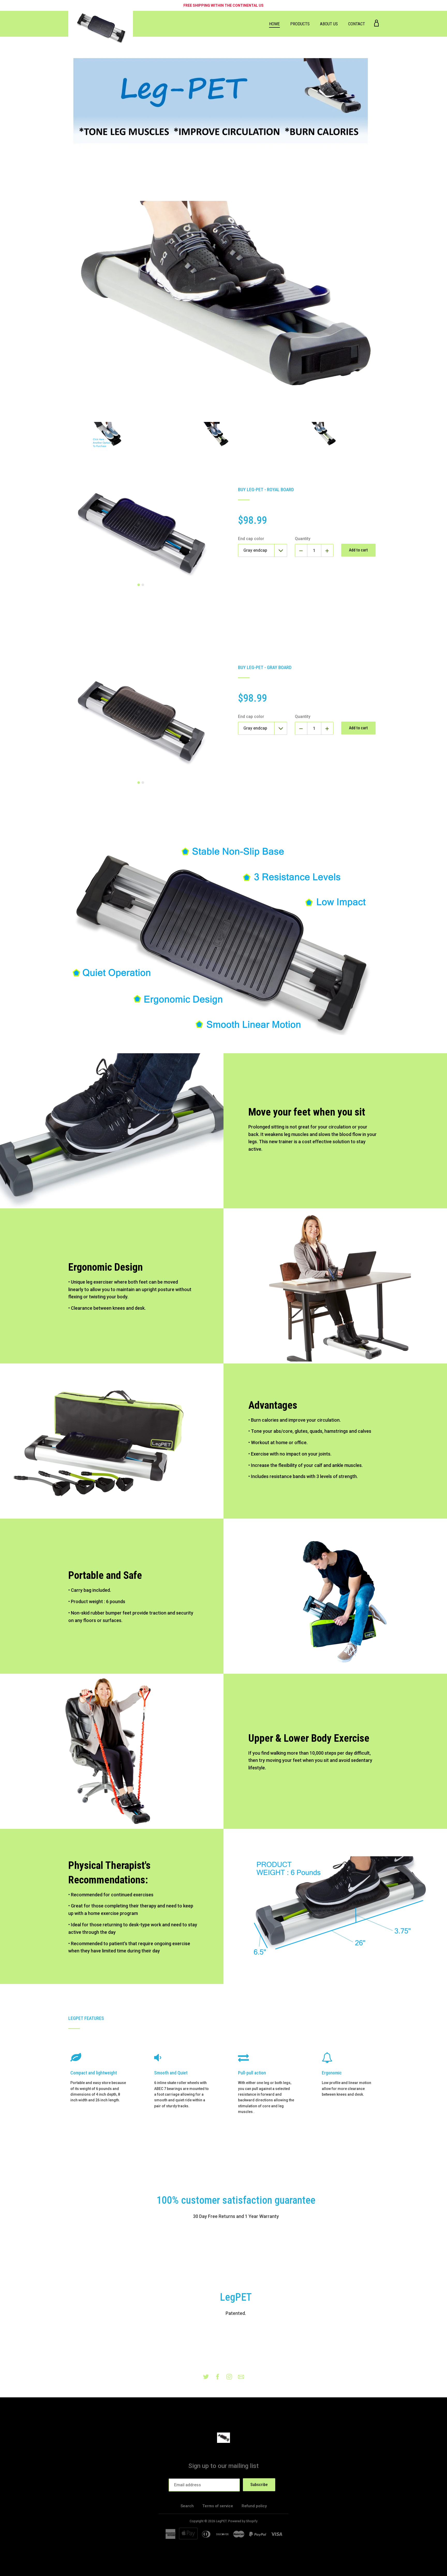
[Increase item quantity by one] (327, 550)
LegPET (221, 2521)
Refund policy (254, 2506)
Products (300, 24)
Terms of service (218, 2506)
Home (274, 24)
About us (329, 24)
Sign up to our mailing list (224, 2466)
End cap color (251, 539)
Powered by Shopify (243, 2521)
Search (187, 2506)
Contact (357, 24)
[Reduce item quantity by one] (301, 550)
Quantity (303, 539)
